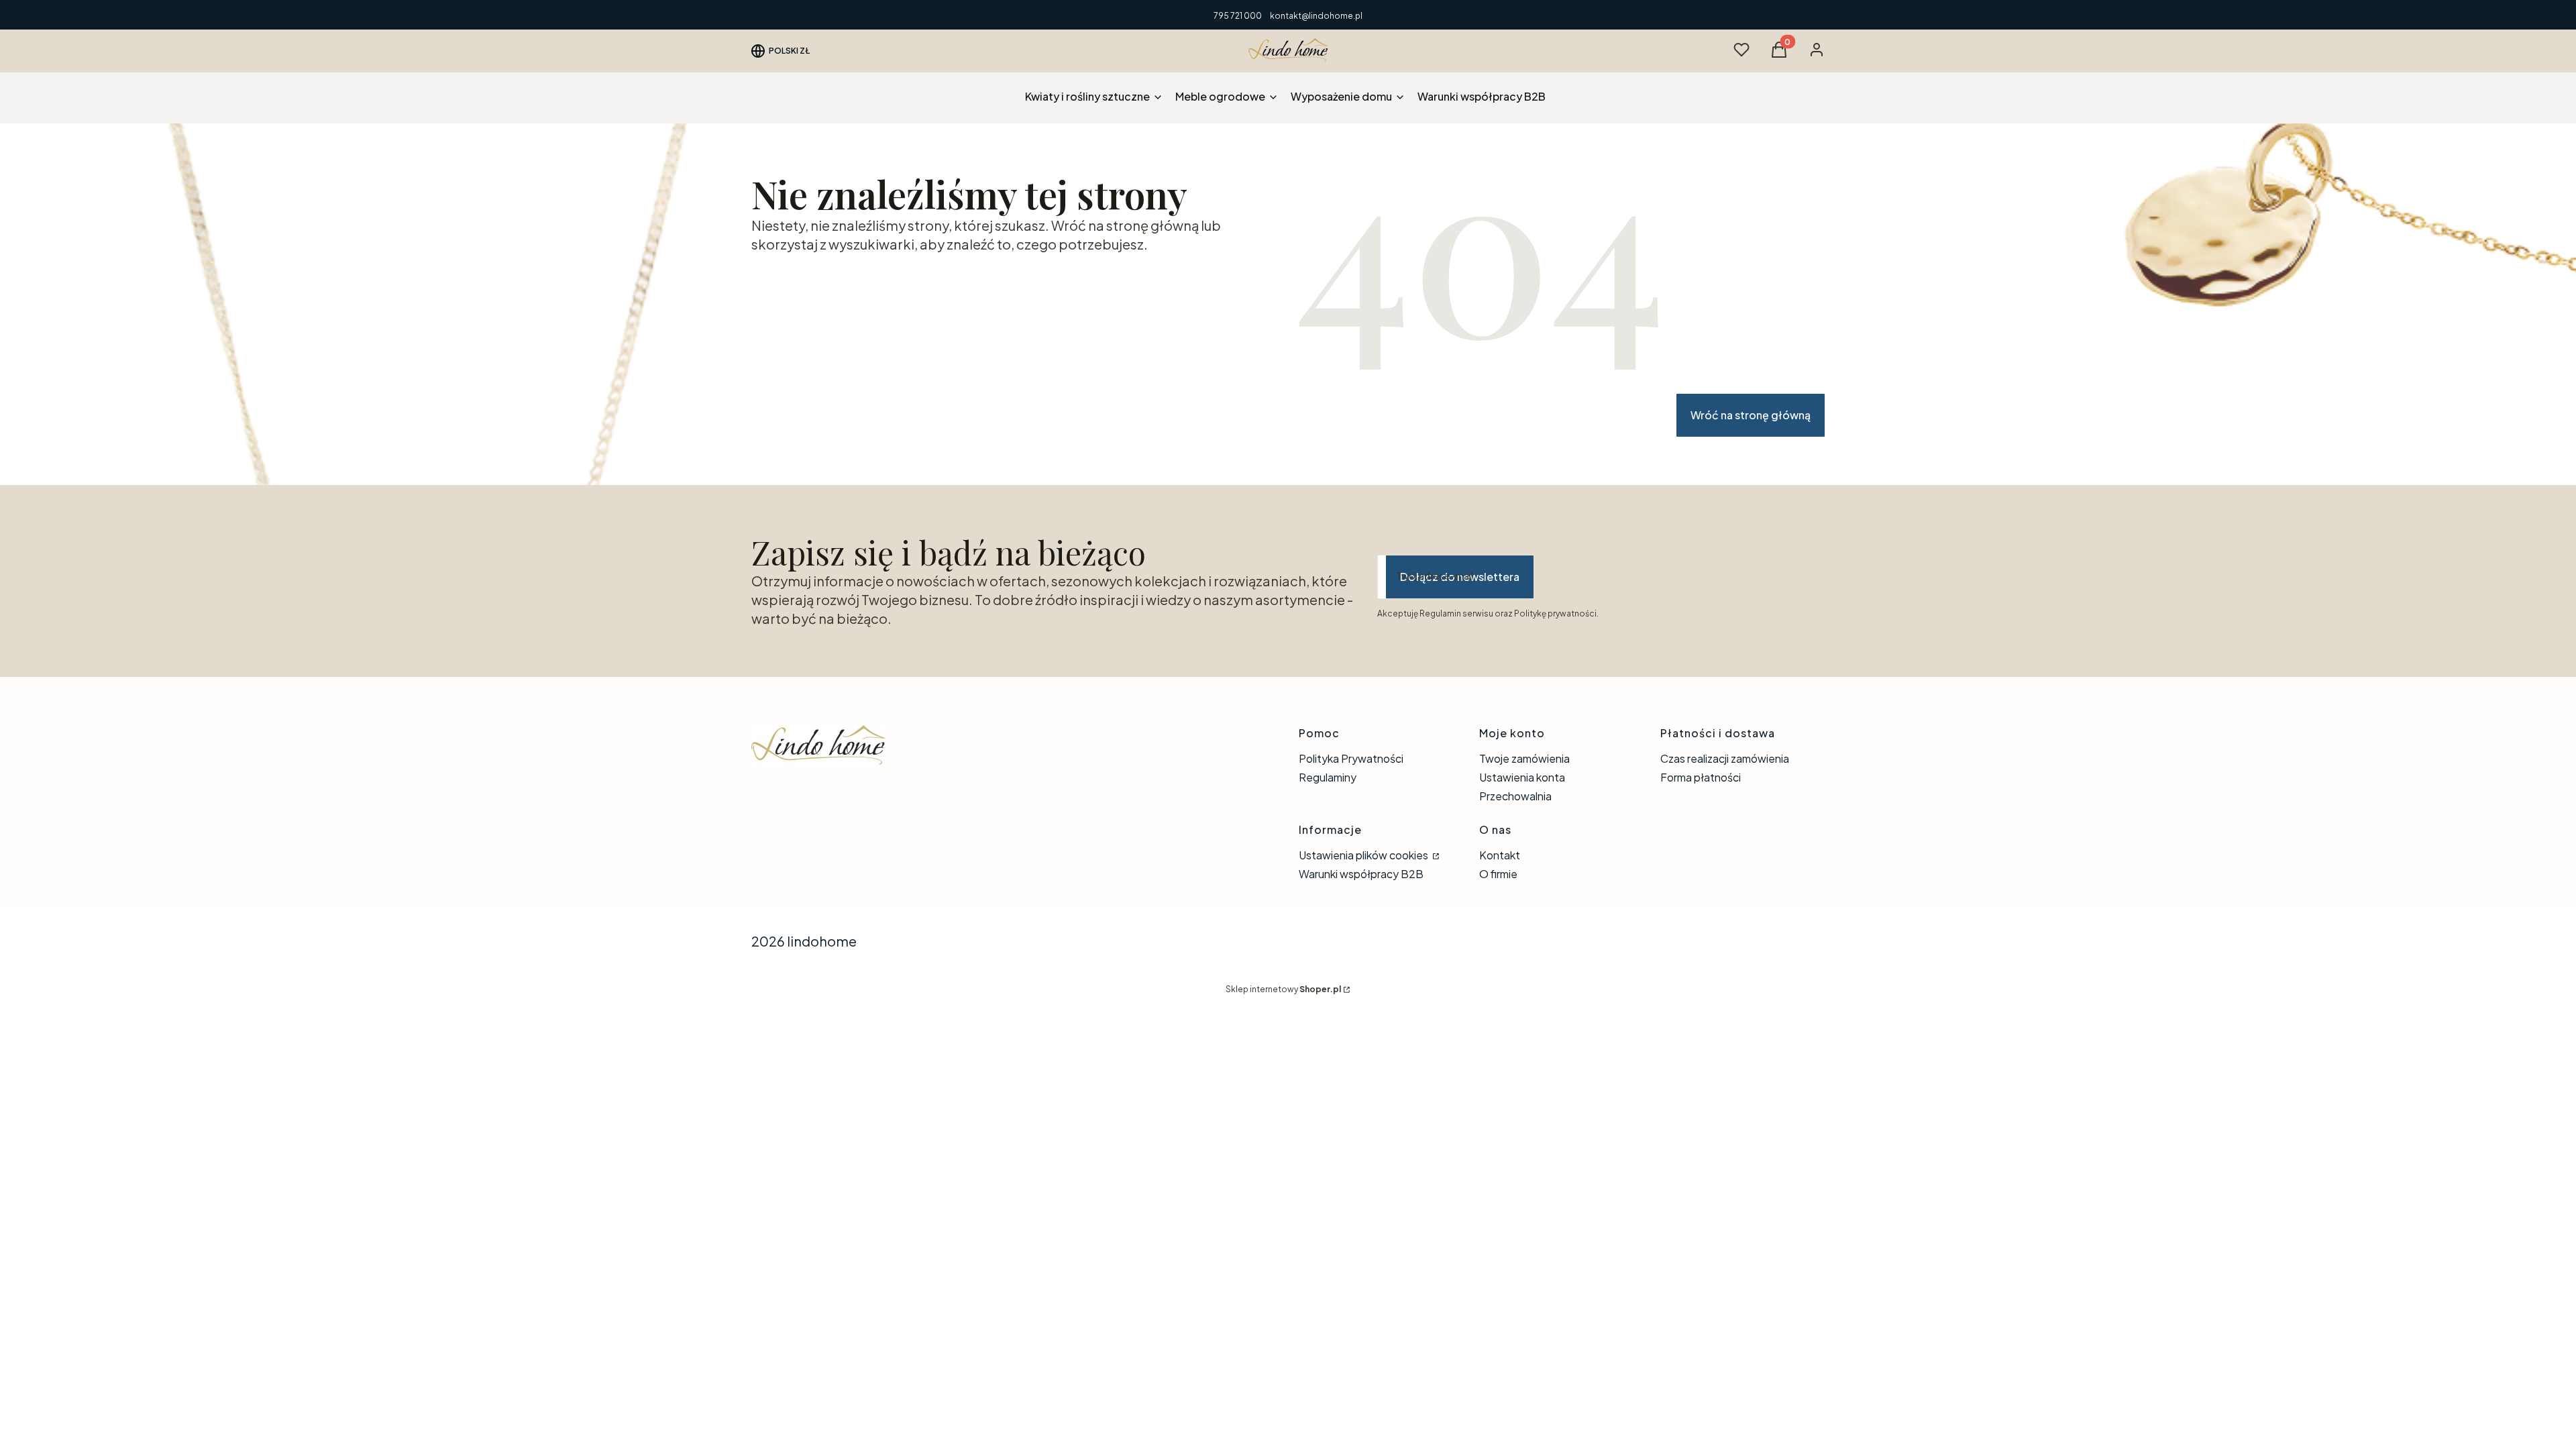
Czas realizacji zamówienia (1725, 758)
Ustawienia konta (1522, 777)
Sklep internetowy (1283, 989)
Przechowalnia (1515, 796)
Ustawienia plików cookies (1364, 855)
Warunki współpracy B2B (1361, 874)
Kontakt (1500, 855)
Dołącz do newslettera (1460, 577)
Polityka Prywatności (1351, 758)
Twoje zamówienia (1524, 758)
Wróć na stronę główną (1751, 415)
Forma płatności (1701, 777)
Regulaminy (1328, 777)
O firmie (1498, 874)
